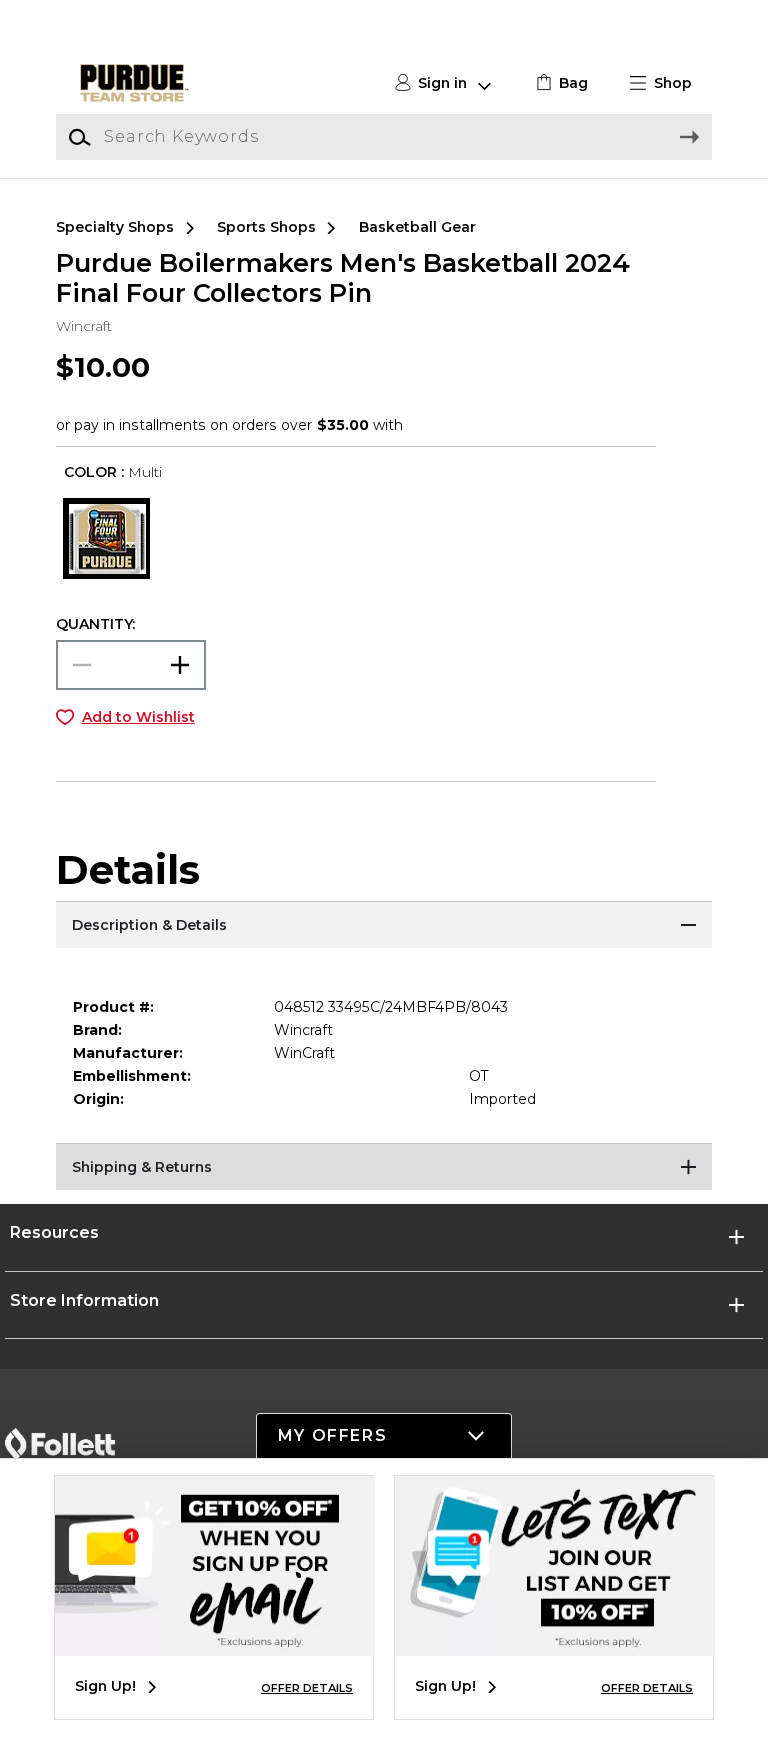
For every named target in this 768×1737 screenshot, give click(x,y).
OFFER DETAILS (307, 1688)
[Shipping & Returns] (384, 1168)
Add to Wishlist (138, 717)
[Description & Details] (384, 926)
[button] (669, 83)
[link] (559, 83)
